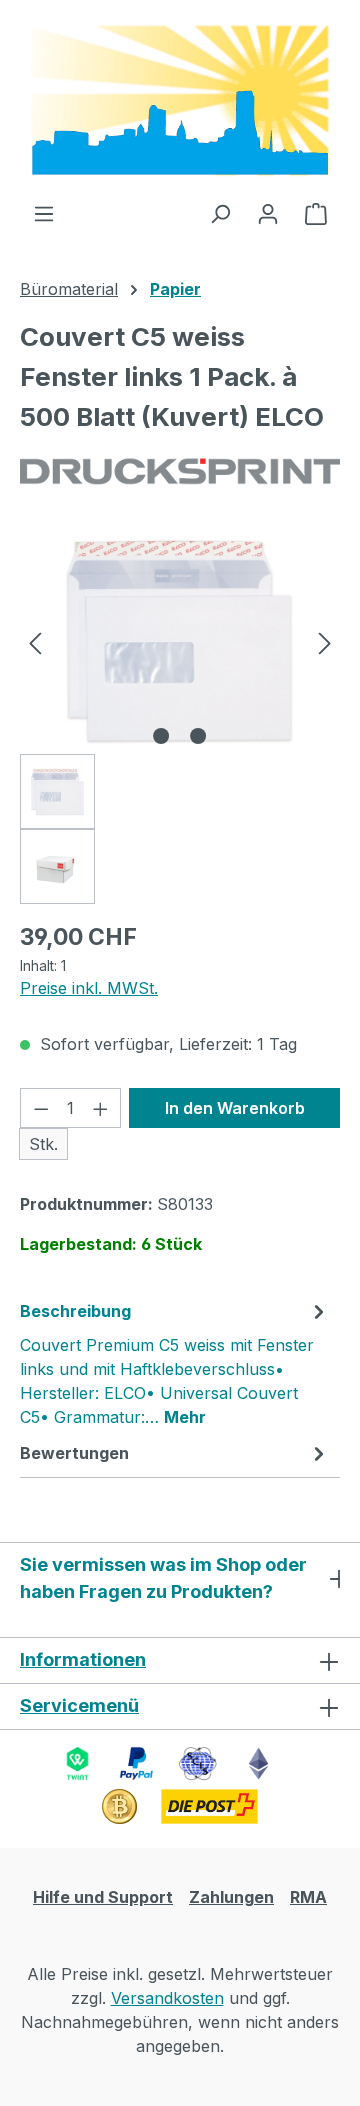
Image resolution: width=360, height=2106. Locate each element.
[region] (180, 716)
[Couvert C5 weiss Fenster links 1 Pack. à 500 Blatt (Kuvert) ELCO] (179, 641)
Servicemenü (79, 1705)
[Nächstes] (325, 641)
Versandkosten (167, 1998)
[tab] (175, 1363)
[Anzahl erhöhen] (101, 1108)
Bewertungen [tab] (74, 1453)
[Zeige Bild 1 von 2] (161, 736)
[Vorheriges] (35, 641)
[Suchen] (220, 213)
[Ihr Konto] (268, 213)
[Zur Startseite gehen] (180, 100)
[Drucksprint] (180, 471)
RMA (308, 1897)
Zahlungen (231, 1897)
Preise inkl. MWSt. (89, 988)
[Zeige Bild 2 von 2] (198, 736)
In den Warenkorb (235, 1108)
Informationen (83, 1659)
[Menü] (44, 213)
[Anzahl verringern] (41, 1108)
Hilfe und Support (103, 1897)
